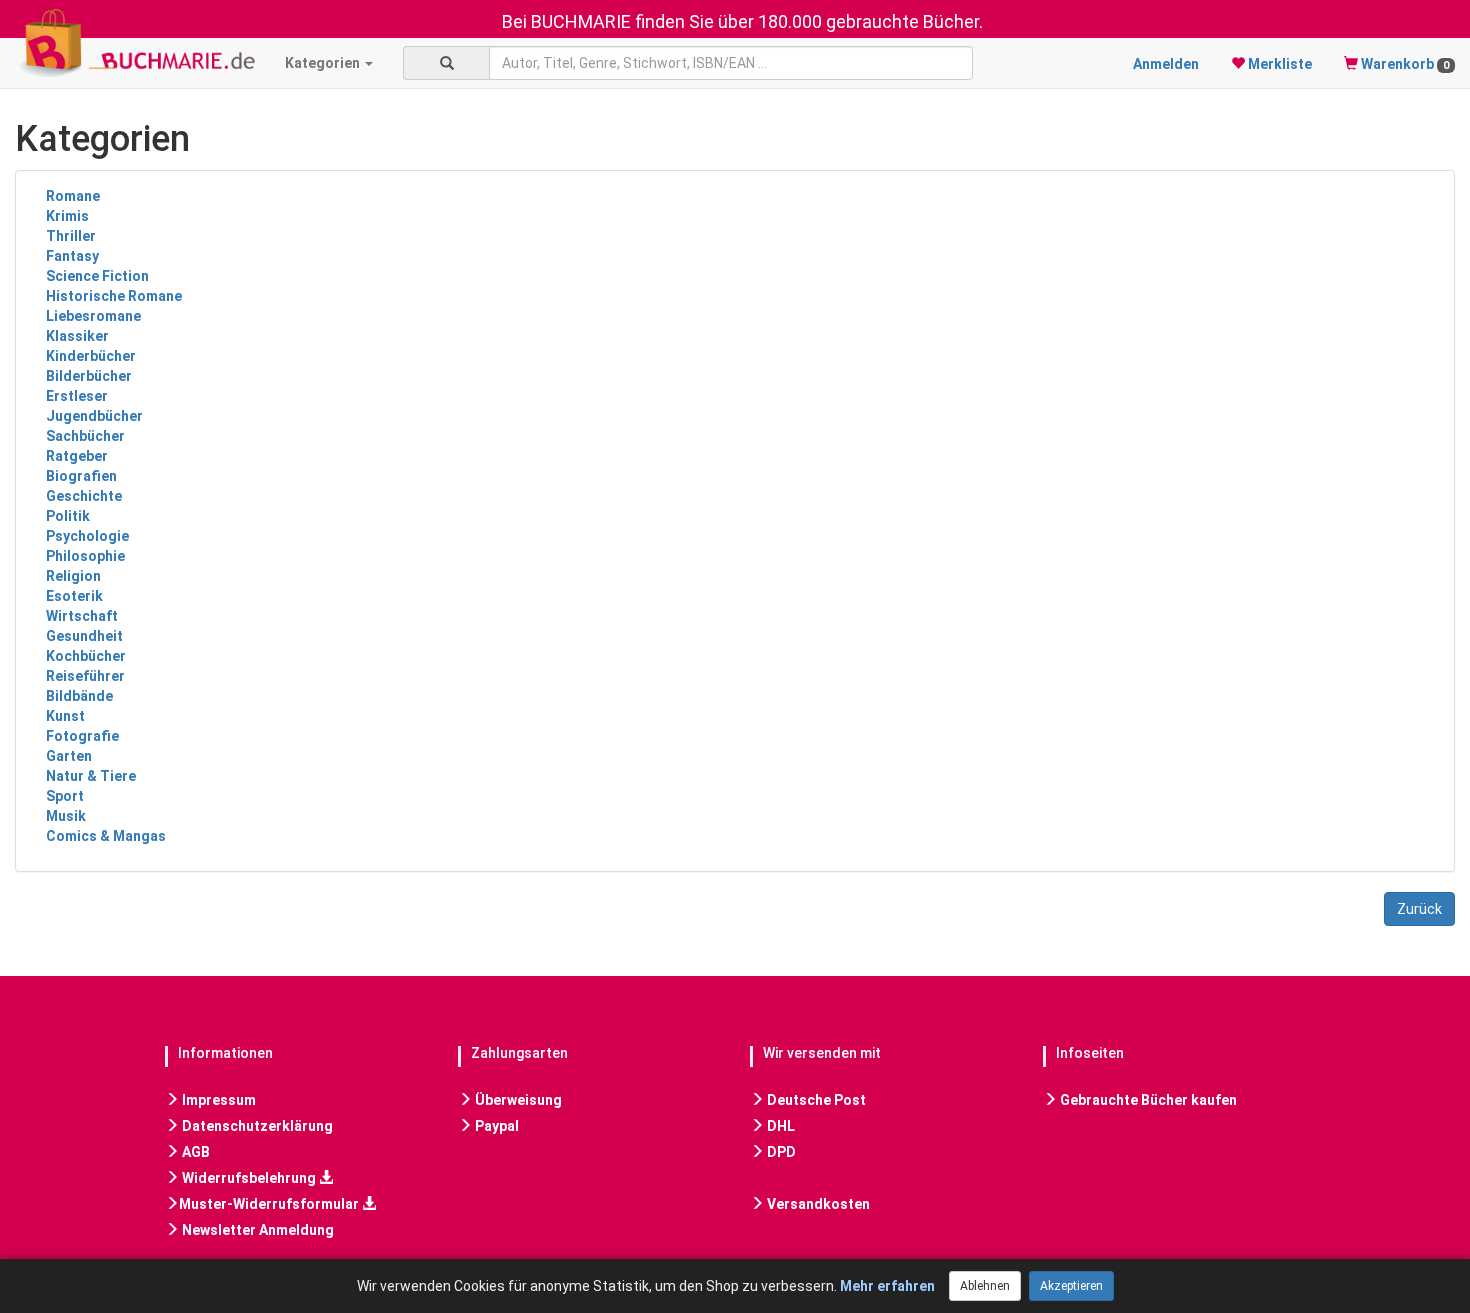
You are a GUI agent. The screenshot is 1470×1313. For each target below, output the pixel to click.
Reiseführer (85, 676)
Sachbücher (85, 436)
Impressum (217, 1100)
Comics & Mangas (106, 836)
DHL (779, 1126)
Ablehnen (985, 1286)
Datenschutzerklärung (256, 1126)
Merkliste (1278, 64)
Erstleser (77, 396)
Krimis (67, 216)
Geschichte (84, 496)
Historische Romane (114, 296)
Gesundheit (84, 636)
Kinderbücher (91, 356)
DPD (780, 1152)
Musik (66, 816)
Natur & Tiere (91, 776)
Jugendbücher (94, 416)
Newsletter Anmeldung (256, 1230)
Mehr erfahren (887, 1286)
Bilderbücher (89, 376)
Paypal (495, 1126)
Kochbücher (86, 656)
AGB (194, 1152)
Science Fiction (97, 276)
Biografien (81, 476)
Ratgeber (77, 456)
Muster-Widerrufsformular (270, 1204)
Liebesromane (93, 316)
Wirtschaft (82, 616)
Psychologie (87, 536)
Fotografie (82, 736)
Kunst (65, 716)
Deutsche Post (815, 1100)
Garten (69, 756)
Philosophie (85, 556)
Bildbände (79, 696)
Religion (73, 576)
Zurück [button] (1419, 909)
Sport (65, 796)
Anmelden (1166, 64)
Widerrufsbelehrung (249, 1178)
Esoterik (74, 596)
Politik (68, 516)
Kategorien (324, 63)
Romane (73, 196)
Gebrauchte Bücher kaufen (1147, 1100)
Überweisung (517, 1100)
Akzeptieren (1071, 1286)
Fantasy (72, 256)
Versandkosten (817, 1204)
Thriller (71, 236)
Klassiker (77, 336)
